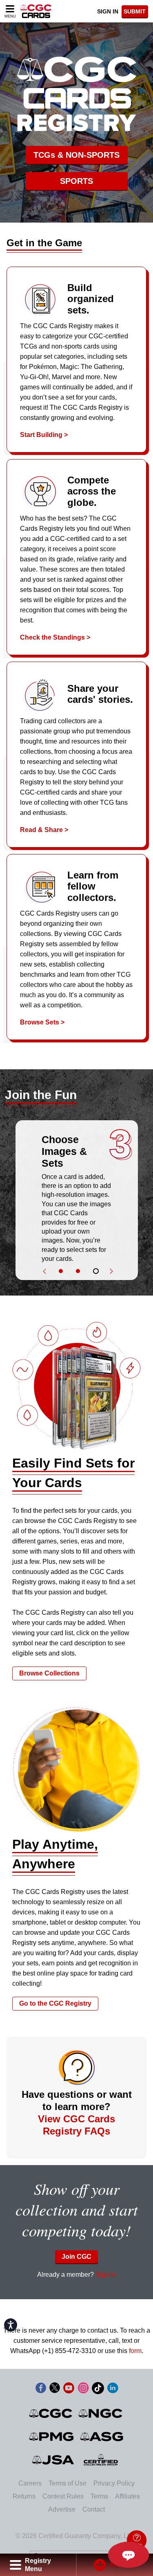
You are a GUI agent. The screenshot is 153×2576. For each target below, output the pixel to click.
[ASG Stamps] (102, 2437)
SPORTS (76, 181)
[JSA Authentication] (53, 2460)
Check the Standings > (55, 637)
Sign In (108, 11)
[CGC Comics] (51, 2413)
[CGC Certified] (36, 11)
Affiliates (127, 2496)
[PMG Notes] (52, 2437)
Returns (24, 2496)
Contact (94, 2509)
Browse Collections (49, 1673)
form (135, 2351)
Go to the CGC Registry (55, 2003)
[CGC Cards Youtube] (69, 2389)
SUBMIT (135, 11)
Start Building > (44, 435)
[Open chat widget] (129, 2555)
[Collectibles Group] (101, 2460)
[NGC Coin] (101, 2413)
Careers (30, 2483)
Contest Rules (63, 2496)
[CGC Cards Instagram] (83, 2389)
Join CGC (76, 2257)
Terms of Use (68, 2483)
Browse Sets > (42, 1022)
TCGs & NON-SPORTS (76, 155)
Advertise (62, 2509)
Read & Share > (44, 830)
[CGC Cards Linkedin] (113, 2389)
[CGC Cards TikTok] (98, 2389)
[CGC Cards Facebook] (41, 2389)
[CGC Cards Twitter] (55, 2389)
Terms (99, 2496)
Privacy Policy (114, 2483)
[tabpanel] (76, 1197)
